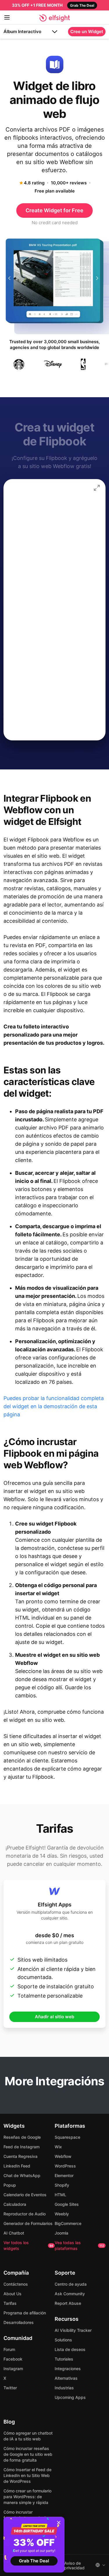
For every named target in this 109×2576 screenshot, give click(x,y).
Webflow (63, 2156)
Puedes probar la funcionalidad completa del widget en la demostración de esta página (54, 1406)
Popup (10, 2185)
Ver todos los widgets (28, 2245)
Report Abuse (68, 2303)
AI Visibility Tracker (73, 2330)
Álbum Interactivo (22, 32)
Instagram (13, 2369)
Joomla (61, 2233)
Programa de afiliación (25, 2313)
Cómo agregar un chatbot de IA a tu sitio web (28, 2436)
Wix (58, 2147)
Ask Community (70, 2294)
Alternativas (66, 2378)
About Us (12, 2294)
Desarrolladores (19, 2322)
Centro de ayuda (71, 2284)
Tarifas (10, 2303)
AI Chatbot (14, 2233)
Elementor (64, 2175)
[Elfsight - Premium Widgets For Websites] (54, 18)
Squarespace (67, 2137)
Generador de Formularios (28, 2223)
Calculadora (15, 2204)
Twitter (10, 2388)
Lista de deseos (70, 2349)
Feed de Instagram (22, 2147)
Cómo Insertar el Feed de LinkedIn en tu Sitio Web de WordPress (27, 2475)
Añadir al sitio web (54, 2017)
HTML (60, 2195)
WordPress (65, 2166)
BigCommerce (68, 2223)
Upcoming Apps (70, 2397)
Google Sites (67, 2204)
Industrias (64, 2388)
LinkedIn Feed (17, 2166)
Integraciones (68, 2369)
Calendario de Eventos (25, 2195)
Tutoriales (64, 2359)
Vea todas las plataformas (79, 2245)
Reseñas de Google (22, 2137)
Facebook (13, 2359)
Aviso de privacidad (74, 2566)
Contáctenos (16, 2284)
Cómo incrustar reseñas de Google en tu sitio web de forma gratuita (28, 2454)
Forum (9, 2349)
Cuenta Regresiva (20, 2156)
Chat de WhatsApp (22, 2175)
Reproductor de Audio (25, 2214)
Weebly (62, 2214)
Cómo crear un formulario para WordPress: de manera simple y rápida (27, 2497)
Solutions (63, 2340)
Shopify (62, 2185)
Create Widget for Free (54, 210)
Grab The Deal (34, 2561)
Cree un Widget (87, 32)
